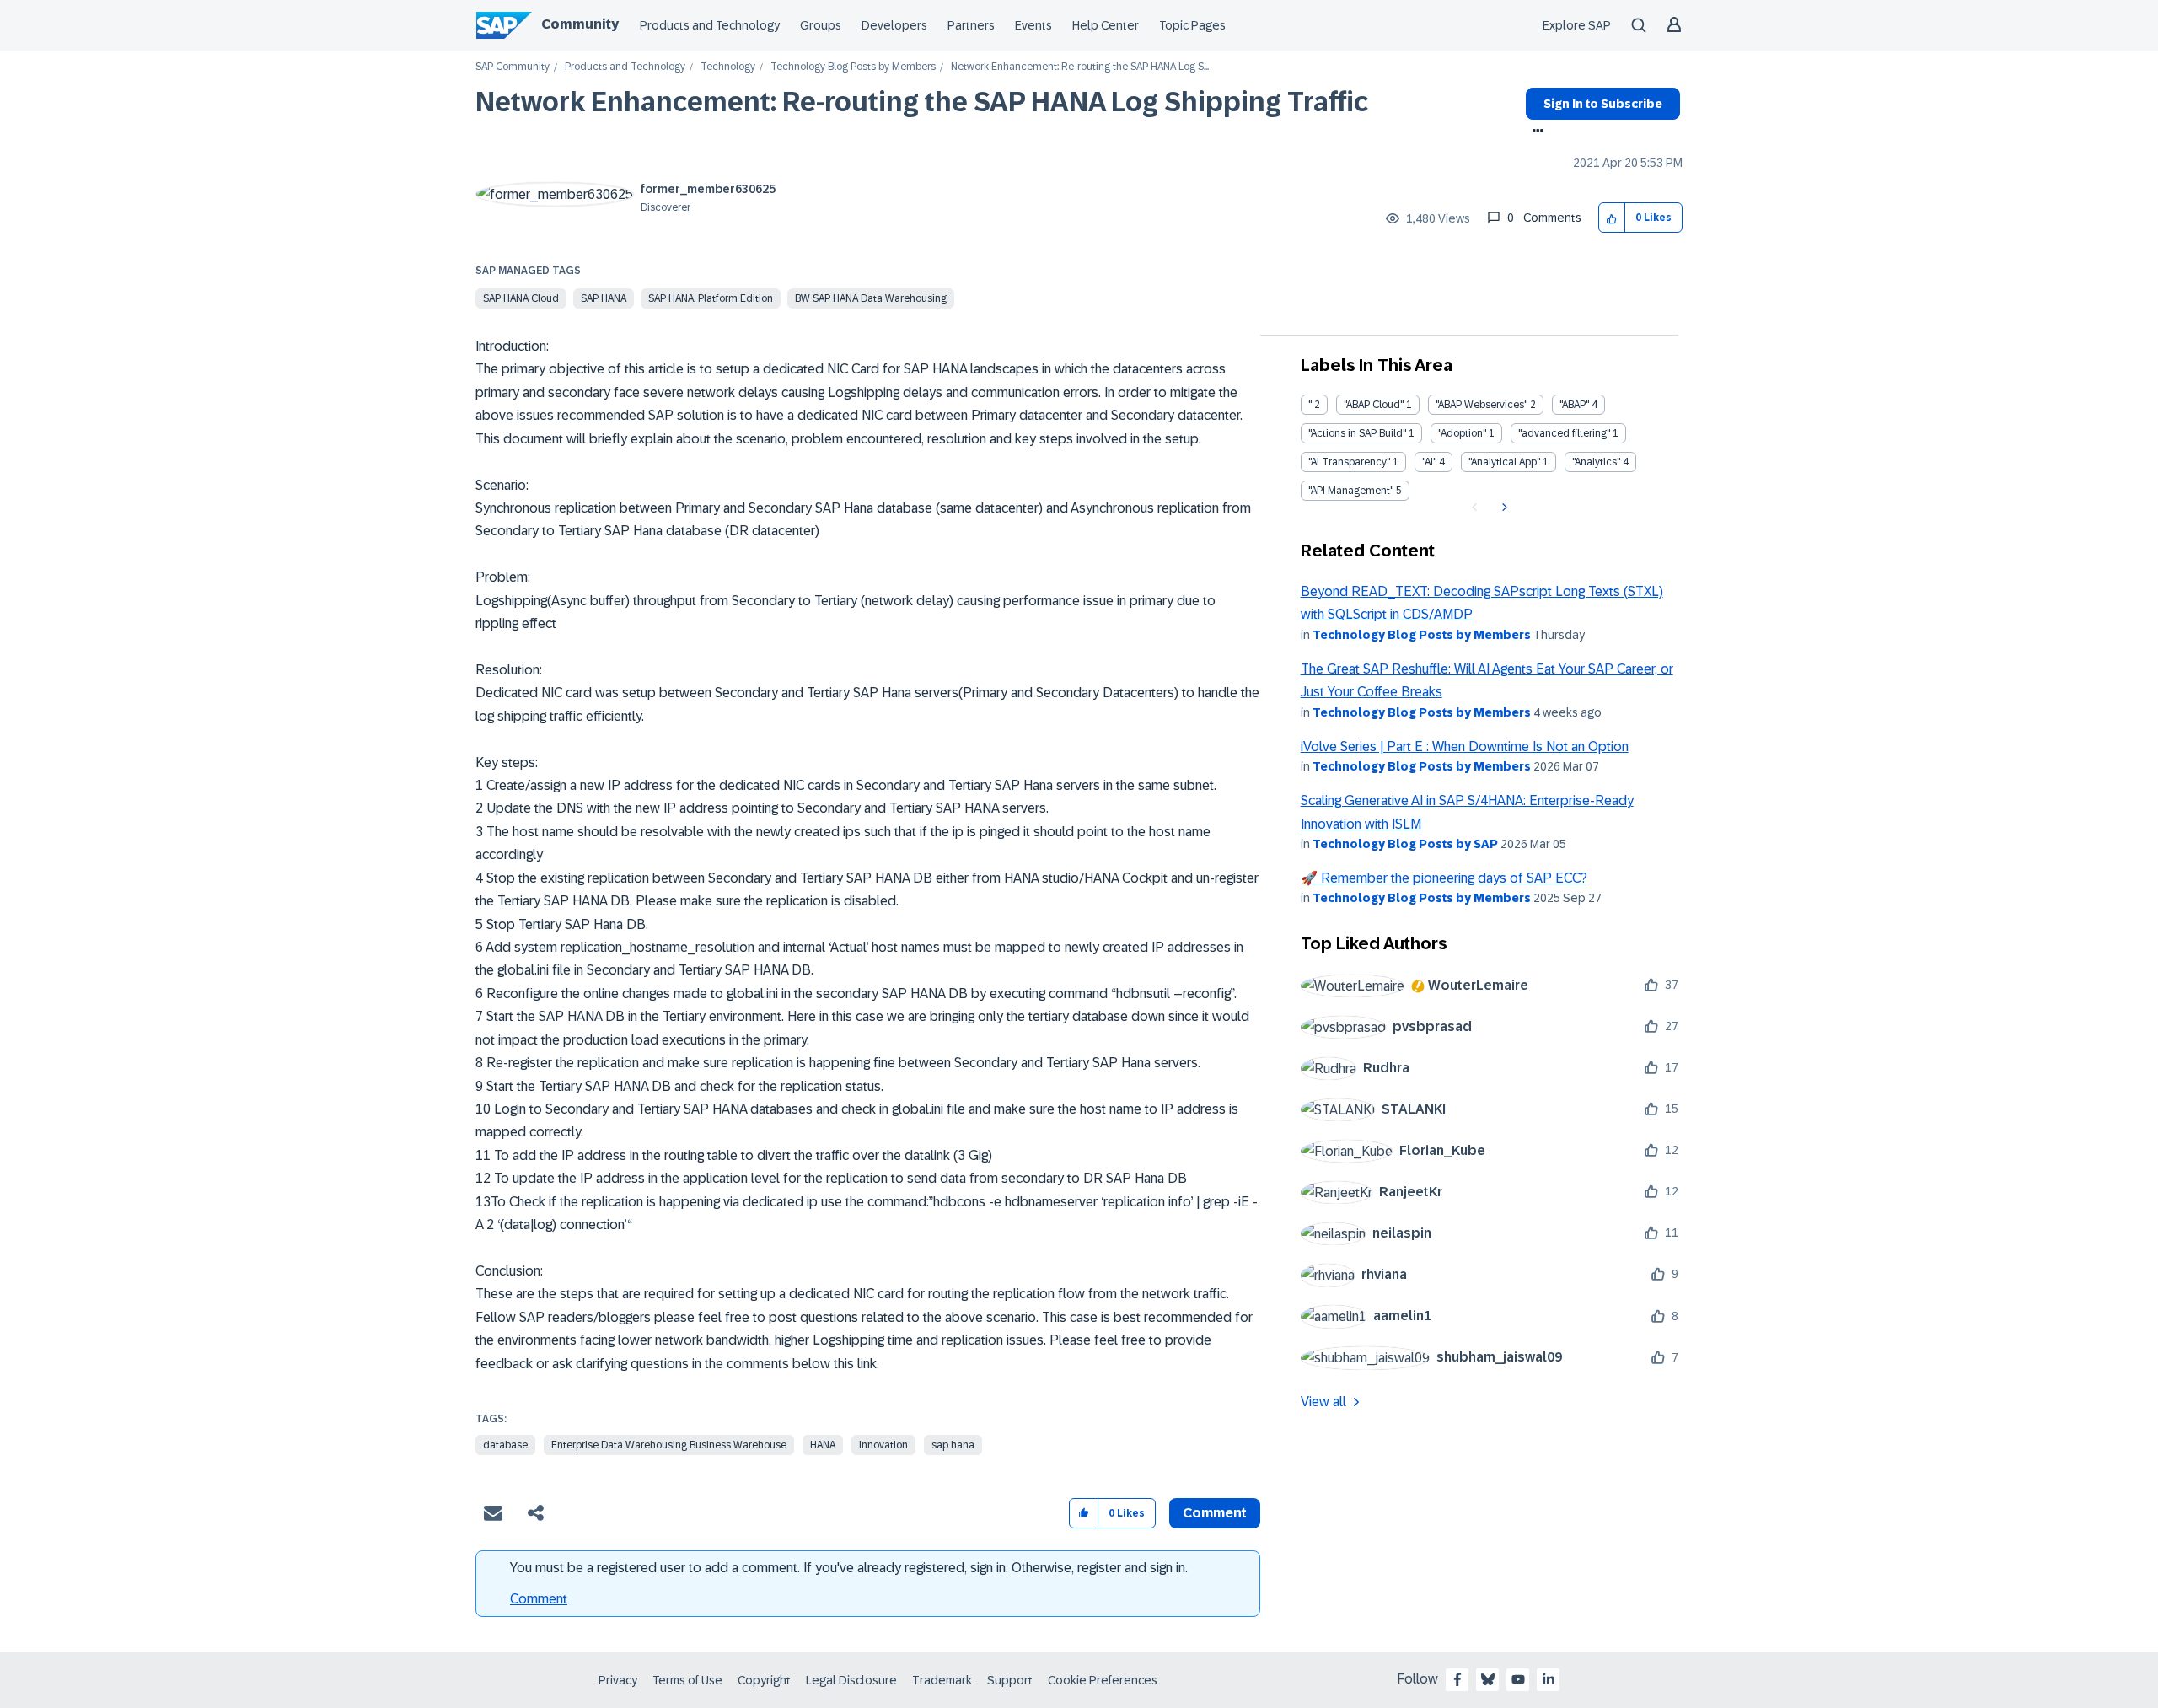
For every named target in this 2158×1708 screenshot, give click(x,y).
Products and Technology (710, 25)
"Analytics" (1596, 462)
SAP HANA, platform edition (711, 298)
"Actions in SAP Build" (1357, 433)
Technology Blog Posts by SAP (1405, 844)
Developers (894, 25)
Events (1033, 25)
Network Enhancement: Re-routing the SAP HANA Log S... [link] (1080, 67)
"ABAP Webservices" (1482, 405)
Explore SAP (1577, 25)
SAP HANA (604, 298)
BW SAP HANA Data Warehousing (871, 298)
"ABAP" (1574, 405)
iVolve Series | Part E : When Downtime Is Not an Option (1465, 747)
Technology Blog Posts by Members (853, 67)
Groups (821, 25)
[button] (1612, 218)
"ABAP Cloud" (1374, 405)
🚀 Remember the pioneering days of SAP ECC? (1444, 878)
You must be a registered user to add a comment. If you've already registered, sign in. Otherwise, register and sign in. (849, 1568)
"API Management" (1351, 491)
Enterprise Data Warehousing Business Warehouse (669, 1445)
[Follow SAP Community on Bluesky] (1488, 1679)
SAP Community (513, 67)
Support (1010, 1680)
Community (580, 24)
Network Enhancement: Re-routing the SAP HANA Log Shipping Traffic (922, 102)
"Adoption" (1462, 433)
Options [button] (1535, 132)
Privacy (618, 1680)
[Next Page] (1503, 508)
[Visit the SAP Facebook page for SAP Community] (1457, 1679)
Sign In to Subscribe (1603, 104)
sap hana (953, 1445)
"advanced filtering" (1564, 433)
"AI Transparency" (1349, 462)
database (505, 1445)
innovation (883, 1445)
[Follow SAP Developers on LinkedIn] (1549, 1679)
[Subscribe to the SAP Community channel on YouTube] (1518, 1679)
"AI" (1429, 462)
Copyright (764, 1680)
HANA (823, 1445)
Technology (728, 67)
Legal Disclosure (851, 1680)
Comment (539, 1599)
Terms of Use (687, 1680)
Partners (971, 25)
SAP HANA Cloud (521, 298)
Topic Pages (1192, 25)
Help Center (1106, 25)
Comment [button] (1215, 1513)
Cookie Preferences (1103, 1680)
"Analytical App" (1504, 462)
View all (1323, 1402)
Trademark (942, 1680)
